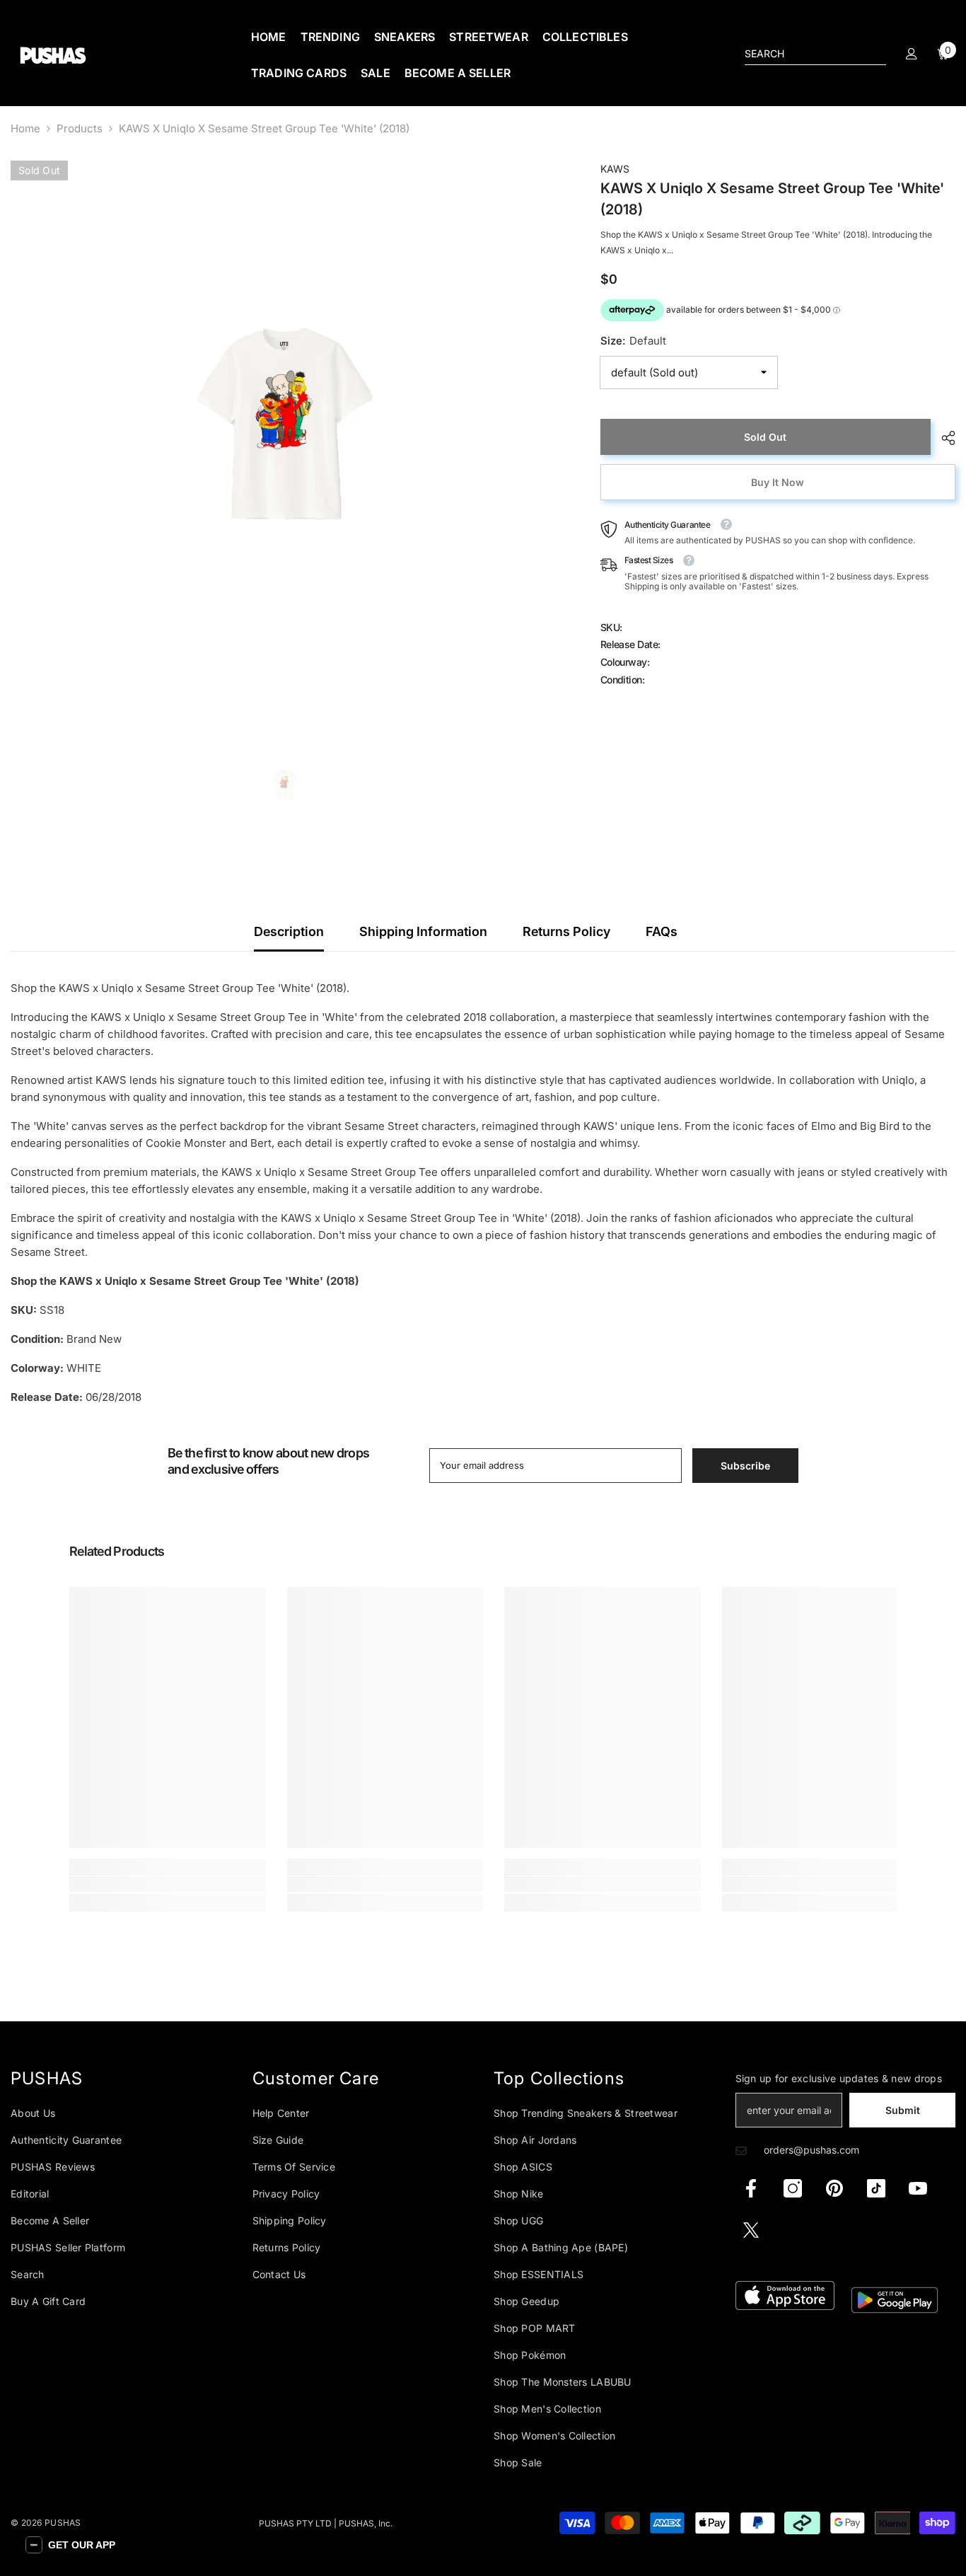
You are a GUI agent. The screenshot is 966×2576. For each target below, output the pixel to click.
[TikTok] (876, 2188)
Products (80, 128)
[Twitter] (751, 2230)
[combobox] (804, 54)
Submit (903, 2110)
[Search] (815, 54)
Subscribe (745, 1466)
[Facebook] (751, 2188)
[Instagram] (793, 2188)
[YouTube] (918, 2188)
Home (25, 128)
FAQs (662, 931)
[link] (168, 1884)
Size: (633, 341)
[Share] (943, 438)
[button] (70, 2545)
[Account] (912, 54)
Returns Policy (566, 931)
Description (289, 931)
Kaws (615, 169)
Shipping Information (423, 931)
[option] (284, 434)
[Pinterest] (834, 2188)
